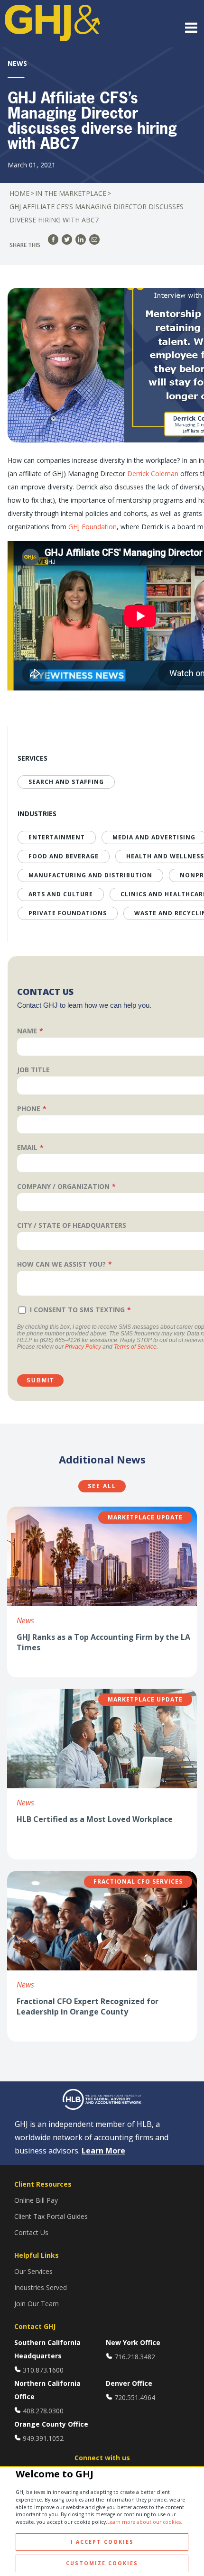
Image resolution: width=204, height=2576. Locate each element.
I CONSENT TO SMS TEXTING (77, 1310)
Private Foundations (68, 913)
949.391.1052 (43, 2438)
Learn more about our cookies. (145, 2522)
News (25, 1620)
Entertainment (57, 837)
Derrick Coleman (153, 474)
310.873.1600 (43, 2370)
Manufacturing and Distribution (90, 875)
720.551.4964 (135, 2397)
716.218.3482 (135, 2357)
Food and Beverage (64, 856)
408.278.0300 (43, 2411)
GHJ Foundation (93, 527)
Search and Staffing (66, 782)
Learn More (103, 2151)
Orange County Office (51, 2424)
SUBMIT (40, 1380)
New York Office (133, 2342)
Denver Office (129, 2383)
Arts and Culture (61, 894)
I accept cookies (102, 2542)
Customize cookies (102, 2563)
